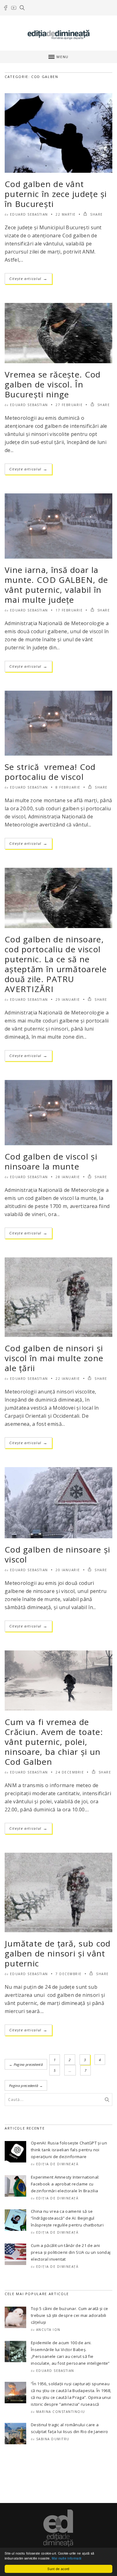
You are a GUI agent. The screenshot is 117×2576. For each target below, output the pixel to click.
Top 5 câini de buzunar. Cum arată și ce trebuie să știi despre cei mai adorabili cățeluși (69, 2315)
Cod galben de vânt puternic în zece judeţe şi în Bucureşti (56, 194)
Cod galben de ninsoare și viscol (58, 1554)
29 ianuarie (68, 1000)
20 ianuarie (68, 1570)
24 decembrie (70, 1772)
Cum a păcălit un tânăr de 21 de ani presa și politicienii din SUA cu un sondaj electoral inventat (71, 2252)
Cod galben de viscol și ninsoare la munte (51, 1161)
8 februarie (68, 787)
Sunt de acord (58, 2569)
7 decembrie (69, 1974)
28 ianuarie (68, 1177)
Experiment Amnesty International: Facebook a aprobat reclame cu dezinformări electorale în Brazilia (65, 2184)
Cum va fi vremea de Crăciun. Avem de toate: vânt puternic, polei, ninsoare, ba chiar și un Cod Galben (54, 1742)
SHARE (96, 214)
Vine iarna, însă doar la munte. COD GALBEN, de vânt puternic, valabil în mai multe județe (56, 585)
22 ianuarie (68, 1379)
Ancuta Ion (48, 2330)
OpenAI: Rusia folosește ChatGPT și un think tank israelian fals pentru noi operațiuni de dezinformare (69, 2150)
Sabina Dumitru (53, 2439)
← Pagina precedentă (26, 2064)
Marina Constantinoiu (61, 2412)
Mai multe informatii (66, 2558)
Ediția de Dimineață (57, 2164)
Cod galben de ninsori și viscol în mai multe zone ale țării (54, 1358)
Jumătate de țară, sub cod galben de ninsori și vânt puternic (58, 1953)
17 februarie (69, 610)
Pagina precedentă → (26, 2086)
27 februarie (69, 405)
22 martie (66, 214)
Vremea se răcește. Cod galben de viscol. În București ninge (53, 384)
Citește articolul (28, 279)
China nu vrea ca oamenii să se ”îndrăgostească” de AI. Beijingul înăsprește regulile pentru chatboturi (67, 2218)
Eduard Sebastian (29, 214)
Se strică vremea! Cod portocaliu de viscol (50, 772)
